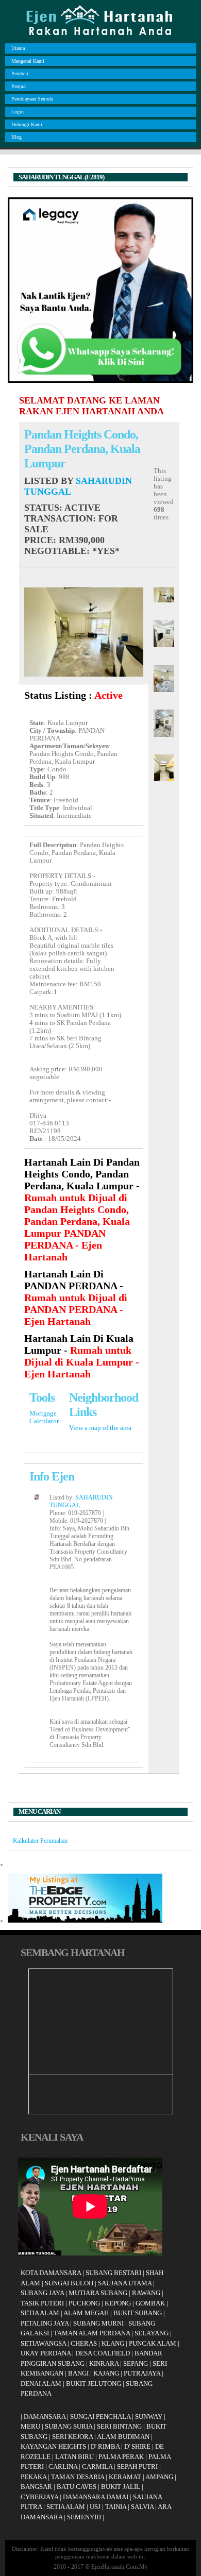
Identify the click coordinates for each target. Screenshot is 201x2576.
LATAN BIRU (74, 2457)
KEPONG (118, 2303)
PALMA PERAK (121, 2457)
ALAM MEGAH (86, 2313)
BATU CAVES (77, 2487)
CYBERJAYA (39, 2497)
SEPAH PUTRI (137, 2466)
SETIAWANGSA (43, 2343)
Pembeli (20, 73)
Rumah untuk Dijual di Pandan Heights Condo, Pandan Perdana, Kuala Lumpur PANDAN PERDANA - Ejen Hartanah (77, 1227)
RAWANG (146, 2293)
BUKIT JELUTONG (94, 2384)
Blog (16, 137)
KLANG (113, 2343)
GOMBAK (150, 2303)
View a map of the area (100, 1428)
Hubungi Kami (27, 124)
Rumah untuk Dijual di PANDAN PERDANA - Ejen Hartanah (76, 1309)
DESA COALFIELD (103, 2353)
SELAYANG (152, 2333)
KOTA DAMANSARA (51, 2273)
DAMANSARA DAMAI (96, 2497)
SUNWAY (149, 2417)
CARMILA (97, 2466)
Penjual (19, 86)
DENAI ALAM (41, 2384)
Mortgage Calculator (44, 1417)
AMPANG (159, 2477)
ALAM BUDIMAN (123, 2437)
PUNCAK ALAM (153, 2343)
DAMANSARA (45, 2417)
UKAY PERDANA (46, 2353)
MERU (30, 2426)
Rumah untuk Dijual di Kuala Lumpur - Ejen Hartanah (82, 1362)
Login (18, 112)
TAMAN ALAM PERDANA (92, 2333)
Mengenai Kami (28, 61)
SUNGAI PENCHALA (100, 2417)
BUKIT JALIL (121, 2487)
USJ (95, 2507)
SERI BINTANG (119, 2426)
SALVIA (142, 2507)
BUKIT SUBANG (138, 2313)
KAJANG (106, 2373)
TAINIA (116, 2507)
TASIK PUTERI (42, 2303)
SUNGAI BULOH (69, 2283)
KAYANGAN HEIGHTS (53, 2446)
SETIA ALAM (40, 2313)
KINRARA (104, 2363)
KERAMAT (125, 2477)
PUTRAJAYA (142, 2373)
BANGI (78, 2373)
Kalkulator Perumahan (40, 1841)
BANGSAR (36, 2487)
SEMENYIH (84, 2517)
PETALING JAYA (45, 2323)
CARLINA (63, 2466)
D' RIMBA (105, 2446)
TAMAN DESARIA (78, 2477)
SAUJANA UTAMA (125, 2283)
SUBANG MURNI (98, 2323)
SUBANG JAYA (43, 2293)
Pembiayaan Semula (32, 99)
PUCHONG (84, 2303)
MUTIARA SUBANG (98, 2293)
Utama (18, 48)
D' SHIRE (137, 2446)
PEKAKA (33, 2477)
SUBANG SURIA (69, 2426)
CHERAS (84, 2343)
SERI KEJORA (72, 2437)
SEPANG (136, 2363)
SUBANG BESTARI (113, 2273)
